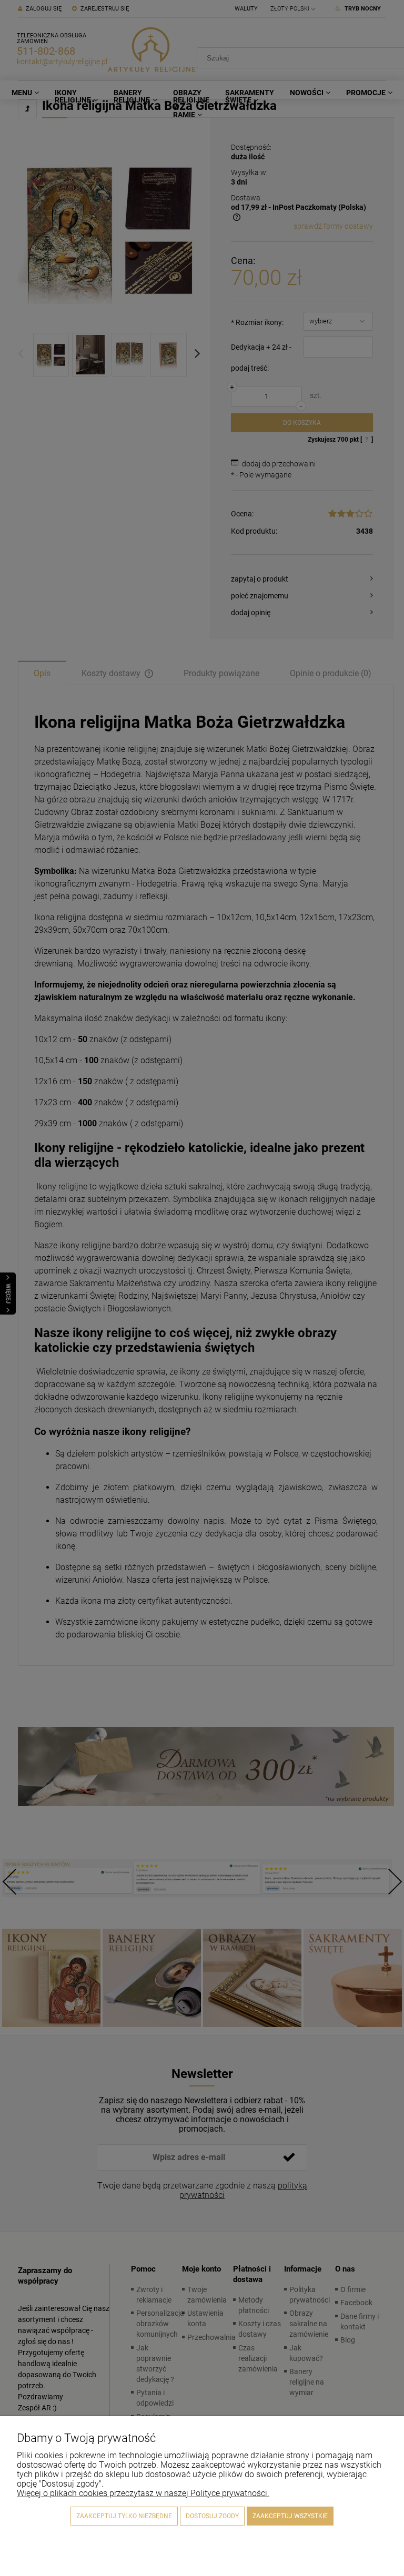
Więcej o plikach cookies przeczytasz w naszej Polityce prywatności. (143, 2493)
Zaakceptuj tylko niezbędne (124, 2516)
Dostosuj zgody (212, 2516)
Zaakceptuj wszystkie (290, 2516)
